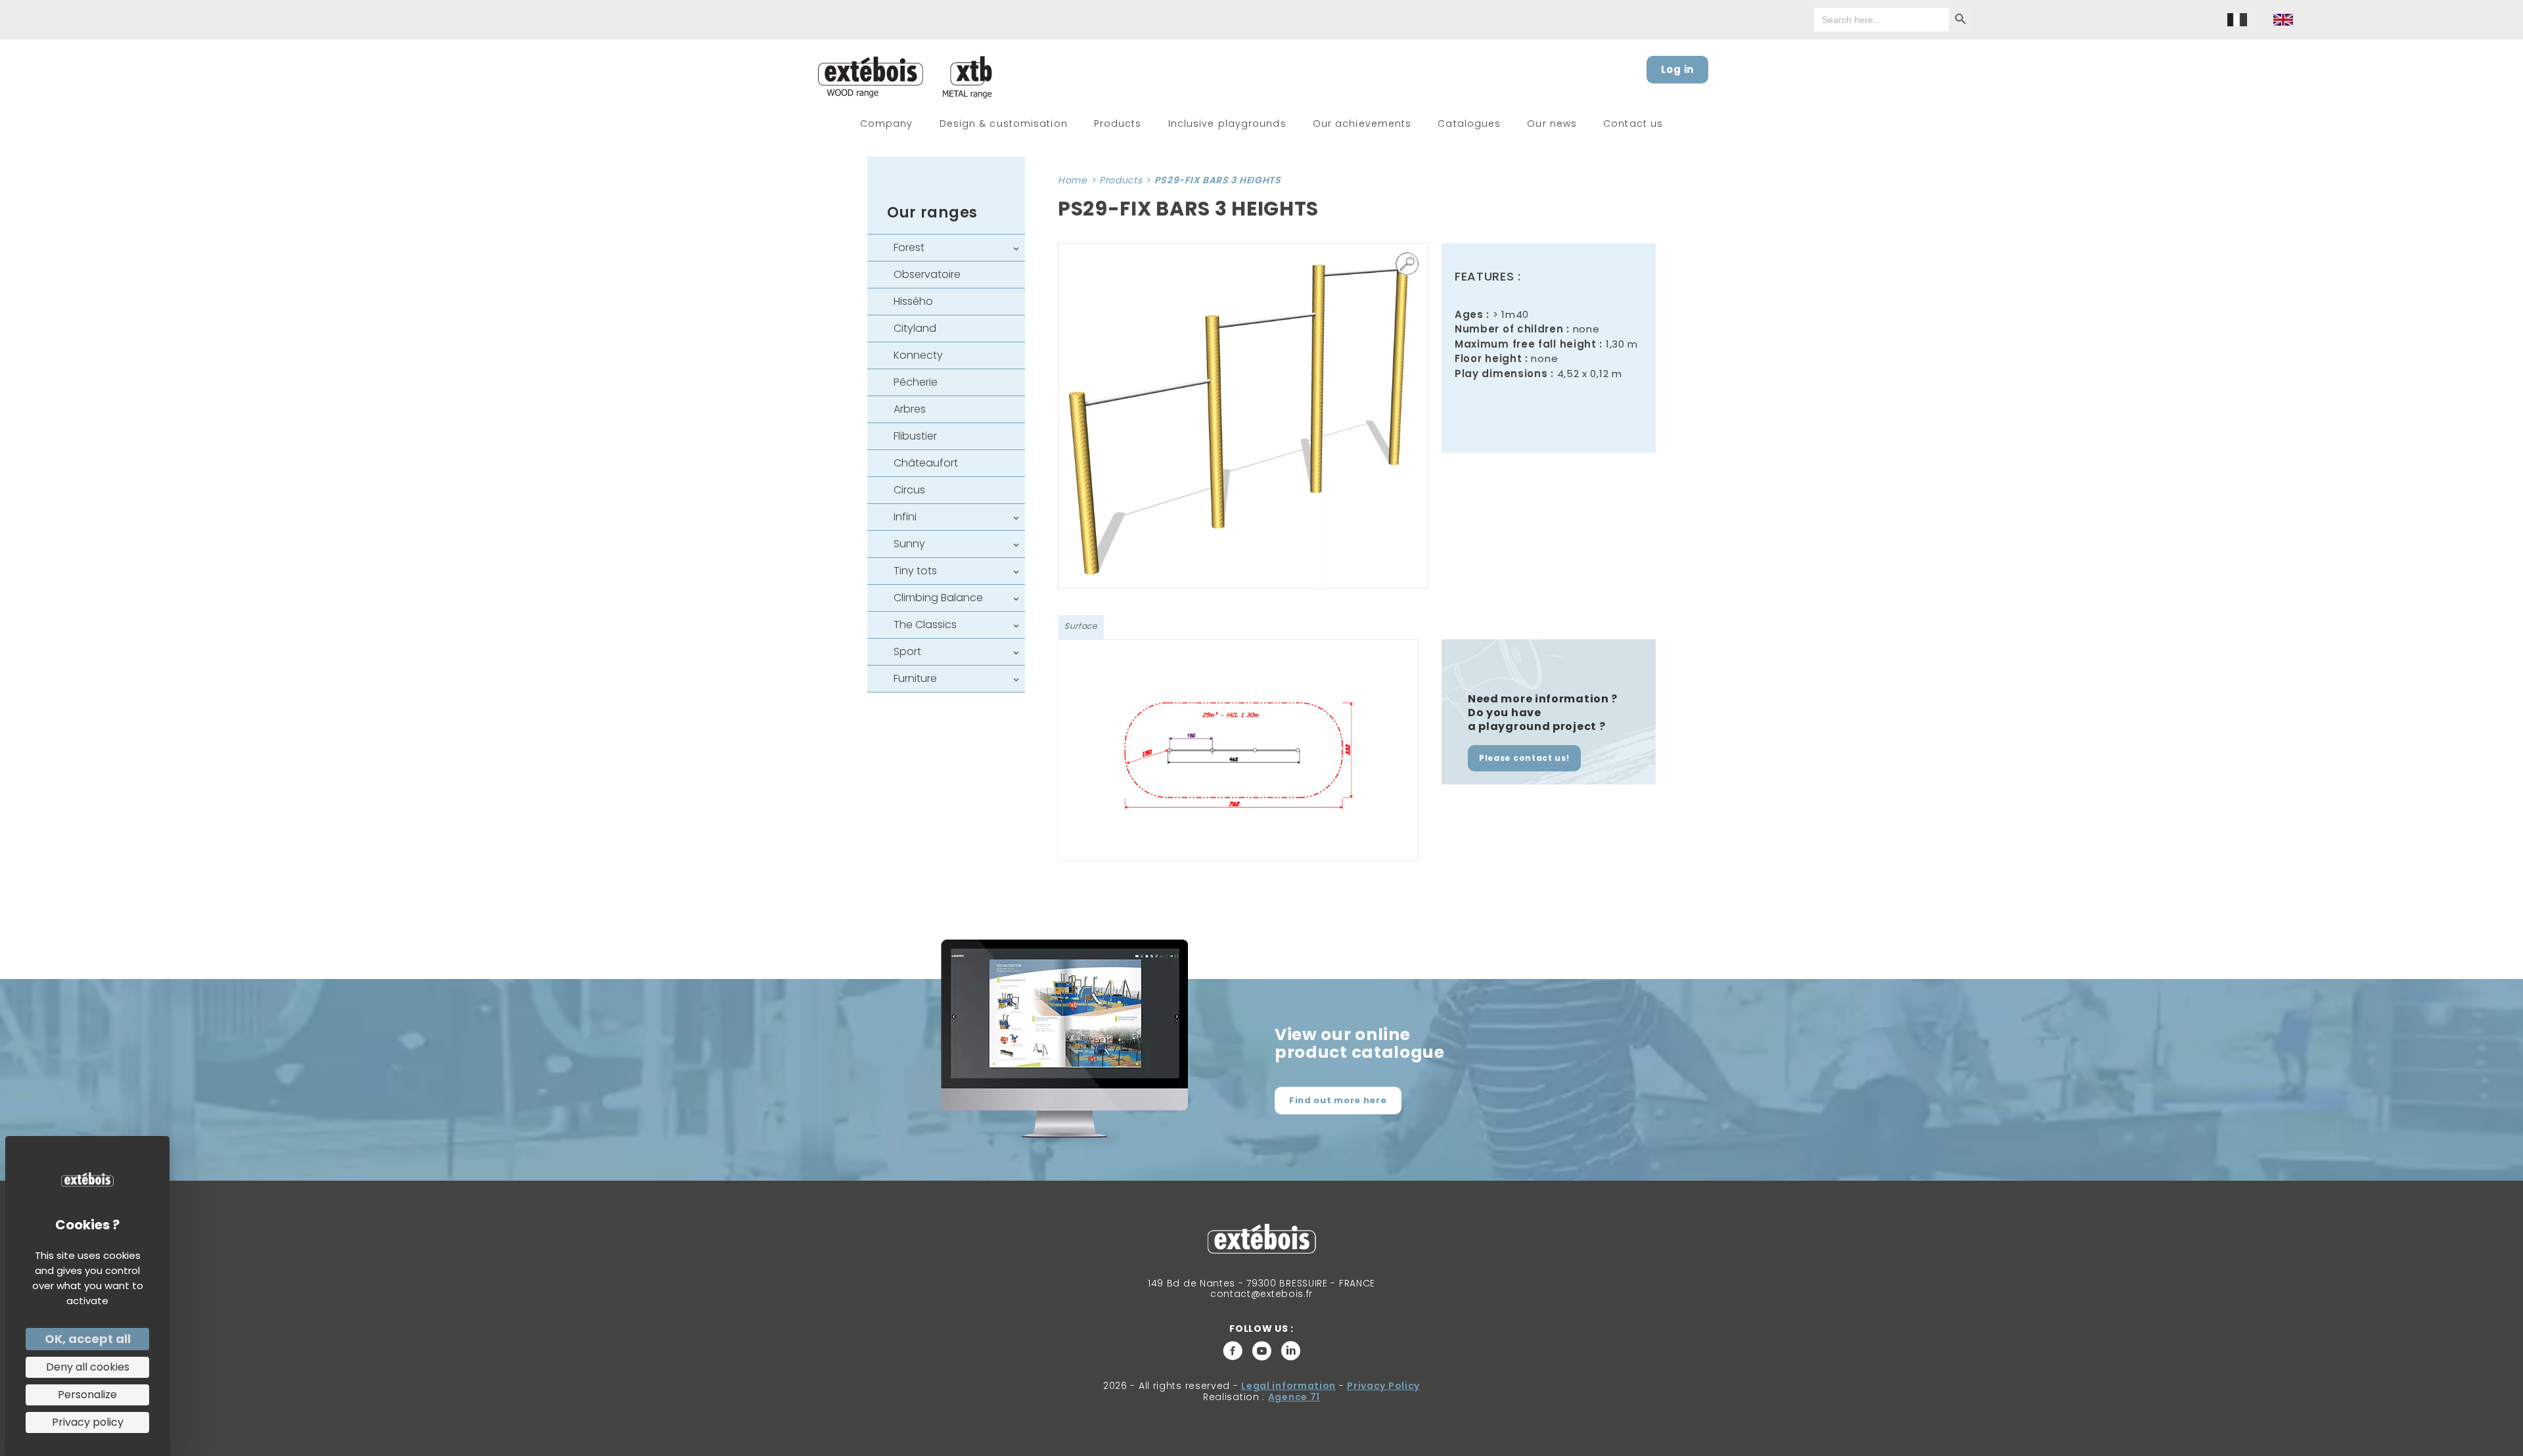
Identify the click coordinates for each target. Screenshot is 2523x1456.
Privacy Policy (1383, 1386)
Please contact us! (1524, 758)
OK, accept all (88, 1339)
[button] (1407, 264)
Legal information (1288, 1386)
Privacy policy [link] (88, 1422)
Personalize (87, 1395)
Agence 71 (1294, 1397)
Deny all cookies (88, 1367)
